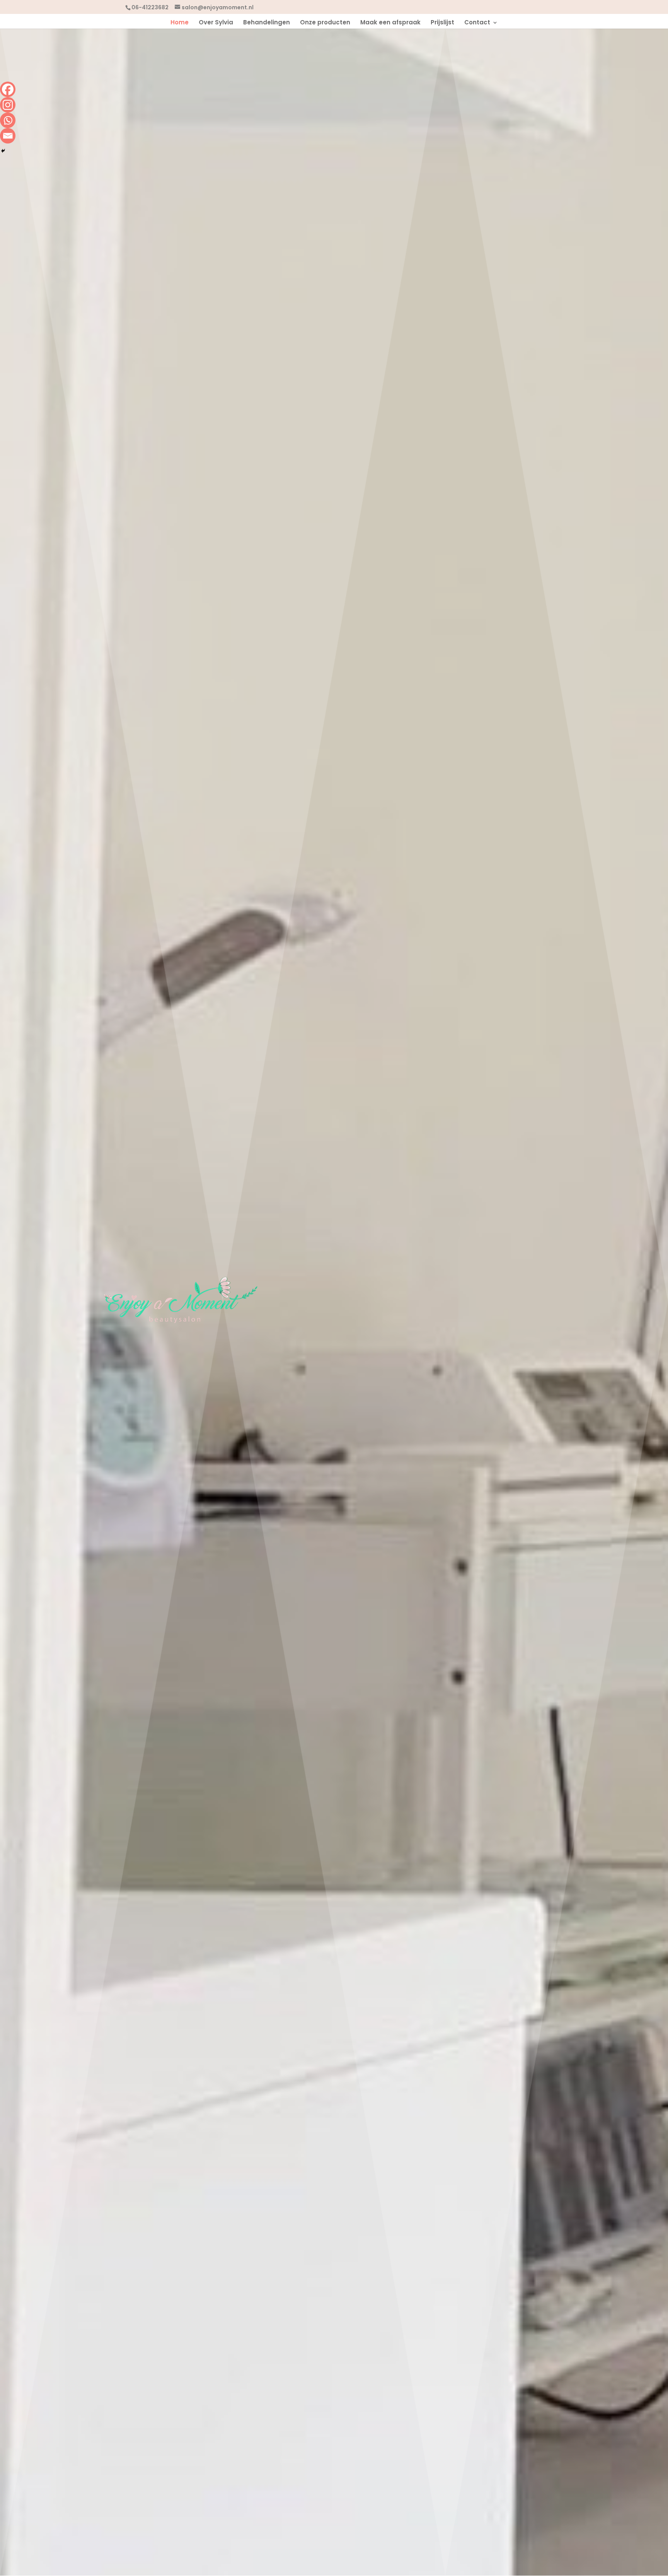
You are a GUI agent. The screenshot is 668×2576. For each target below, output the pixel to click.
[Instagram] (8, 105)
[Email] (8, 136)
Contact (477, 23)
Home (180, 23)
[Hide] (3, 151)
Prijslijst (442, 23)
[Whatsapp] (8, 120)
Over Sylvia (216, 23)
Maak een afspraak (390, 23)
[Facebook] (8, 89)
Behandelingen (267, 23)
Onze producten (325, 23)
